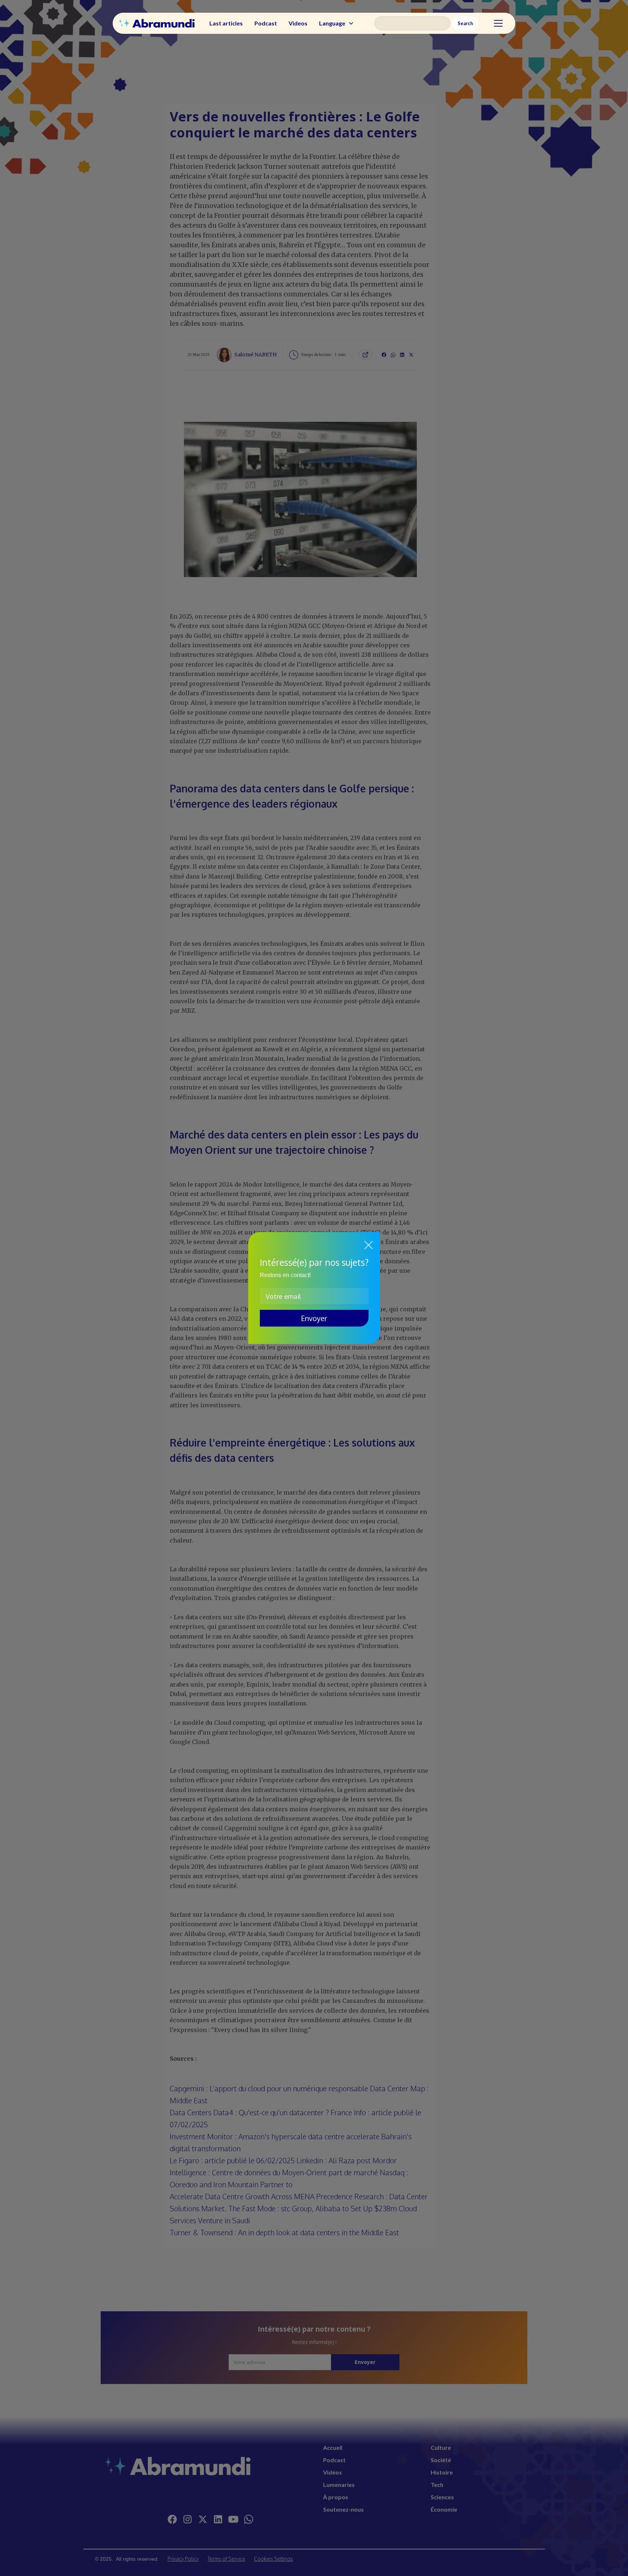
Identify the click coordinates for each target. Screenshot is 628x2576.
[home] (157, 23)
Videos (298, 23)
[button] (337, 23)
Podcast (266, 23)
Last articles (226, 23)
